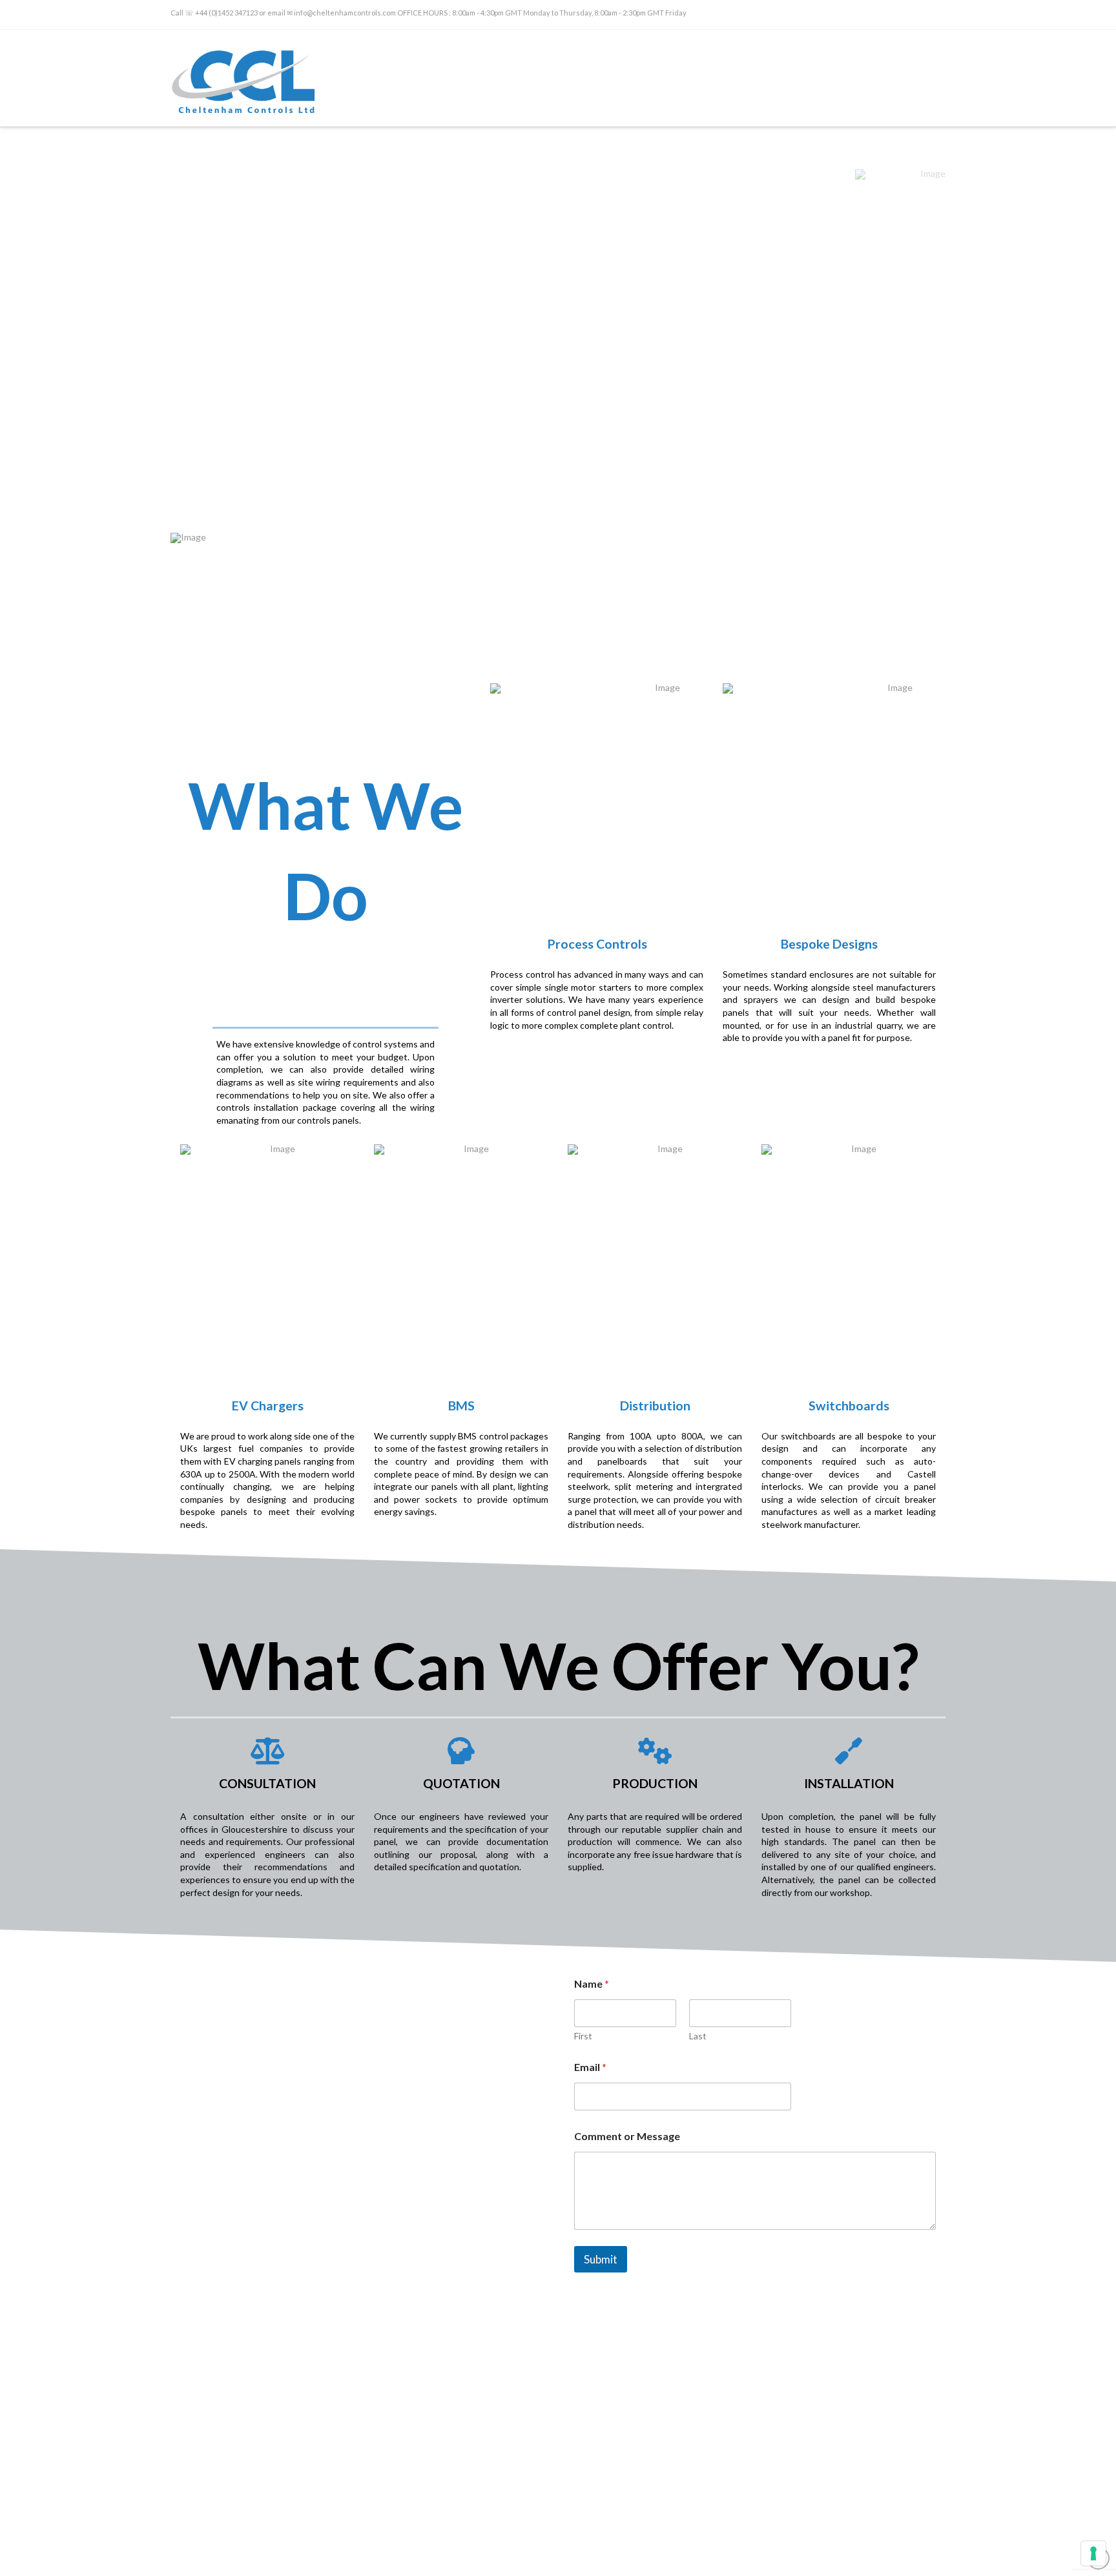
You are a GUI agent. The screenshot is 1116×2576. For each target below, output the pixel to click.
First (583, 2036)
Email (590, 2067)
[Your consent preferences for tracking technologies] (1093, 2553)
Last (698, 2036)
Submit (601, 2259)
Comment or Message (627, 2136)
